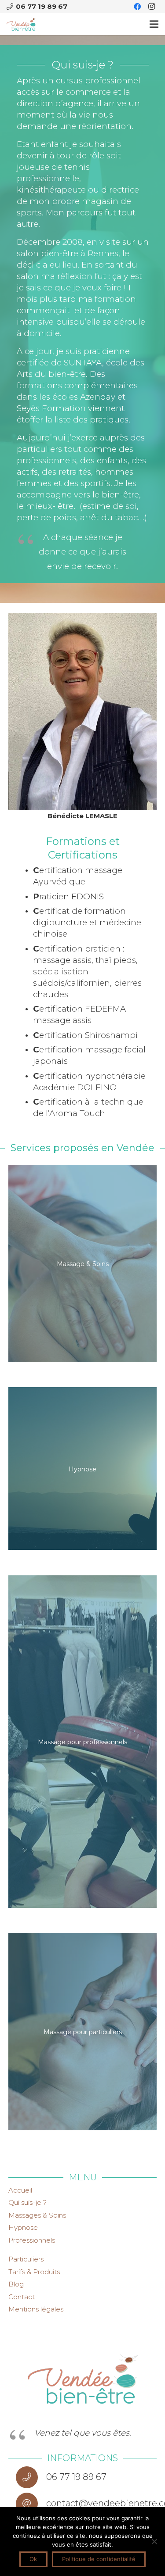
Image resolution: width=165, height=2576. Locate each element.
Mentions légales (36, 2309)
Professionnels (32, 2240)
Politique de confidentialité (99, 2559)
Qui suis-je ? (27, 2202)
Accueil (20, 2190)
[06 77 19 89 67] (31, 2477)
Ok (33, 2559)
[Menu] (154, 24)
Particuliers (26, 2259)
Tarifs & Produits (34, 2272)
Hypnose (23, 2227)
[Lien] (21, 24)
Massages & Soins (37, 2215)
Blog (16, 2284)
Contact (22, 2297)
